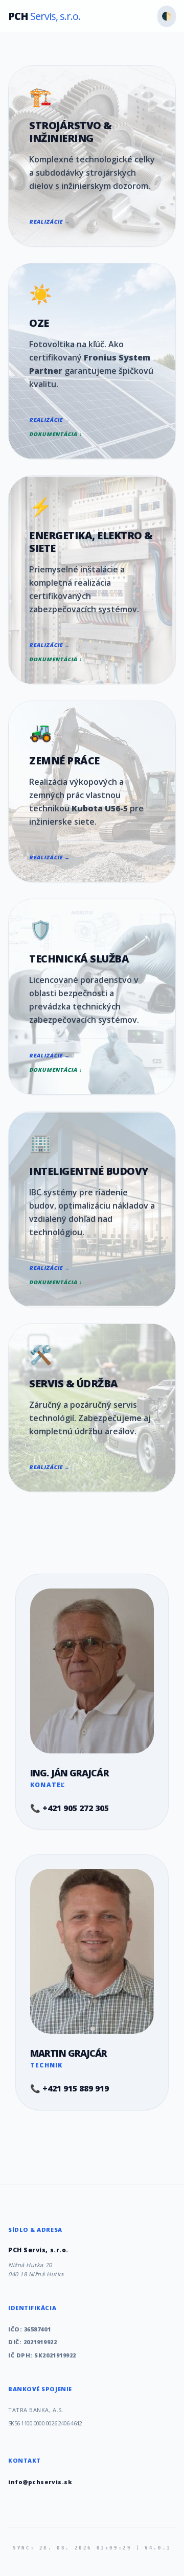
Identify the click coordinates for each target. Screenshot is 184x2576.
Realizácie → (50, 222)
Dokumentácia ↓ (56, 434)
